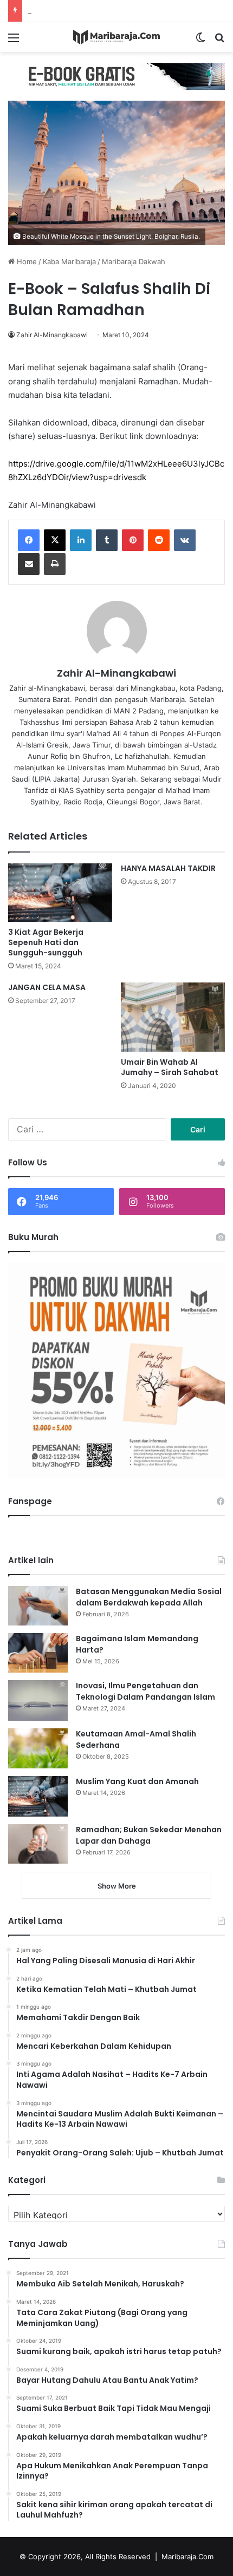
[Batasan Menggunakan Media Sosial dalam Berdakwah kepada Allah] (38, 1606)
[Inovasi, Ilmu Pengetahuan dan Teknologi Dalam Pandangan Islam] (38, 1700)
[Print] (55, 564)
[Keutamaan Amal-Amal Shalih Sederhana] (38, 1748)
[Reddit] (159, 540)
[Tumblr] (107, 540)
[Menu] (14, 41)
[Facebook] (29, 540)
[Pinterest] (133, 540)
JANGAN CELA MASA (47, 987)
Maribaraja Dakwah (134, 261)
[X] (55, 540)
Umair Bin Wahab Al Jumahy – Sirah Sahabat (170, 1067)
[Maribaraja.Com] (116, 37)
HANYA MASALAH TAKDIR (168, 868)
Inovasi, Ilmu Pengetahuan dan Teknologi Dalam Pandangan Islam (145, 1691)
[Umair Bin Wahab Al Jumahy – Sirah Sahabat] (173, 1017)
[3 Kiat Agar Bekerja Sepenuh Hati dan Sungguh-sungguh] (60, 893)
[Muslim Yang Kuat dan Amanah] (38, 1796)
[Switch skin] (200, 41)
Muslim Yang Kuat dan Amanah (137, 1781)
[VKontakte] (185, 540)
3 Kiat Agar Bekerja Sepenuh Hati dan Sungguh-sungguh (46, 942)
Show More (117, 1886)
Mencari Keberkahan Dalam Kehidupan (92, 11)
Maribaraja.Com (187, 2557)
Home (26, 261)
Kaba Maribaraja (69, 261)
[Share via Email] (29, 564)
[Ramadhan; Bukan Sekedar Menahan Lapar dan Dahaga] (38, 1844)
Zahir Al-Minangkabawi (52, 335)
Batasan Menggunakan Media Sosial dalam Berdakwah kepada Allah (149, 1597)
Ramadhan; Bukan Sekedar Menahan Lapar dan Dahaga (149, 1835)
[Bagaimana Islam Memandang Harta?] (38, 1653)
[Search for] (219, 41)
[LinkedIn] (81, 540)
